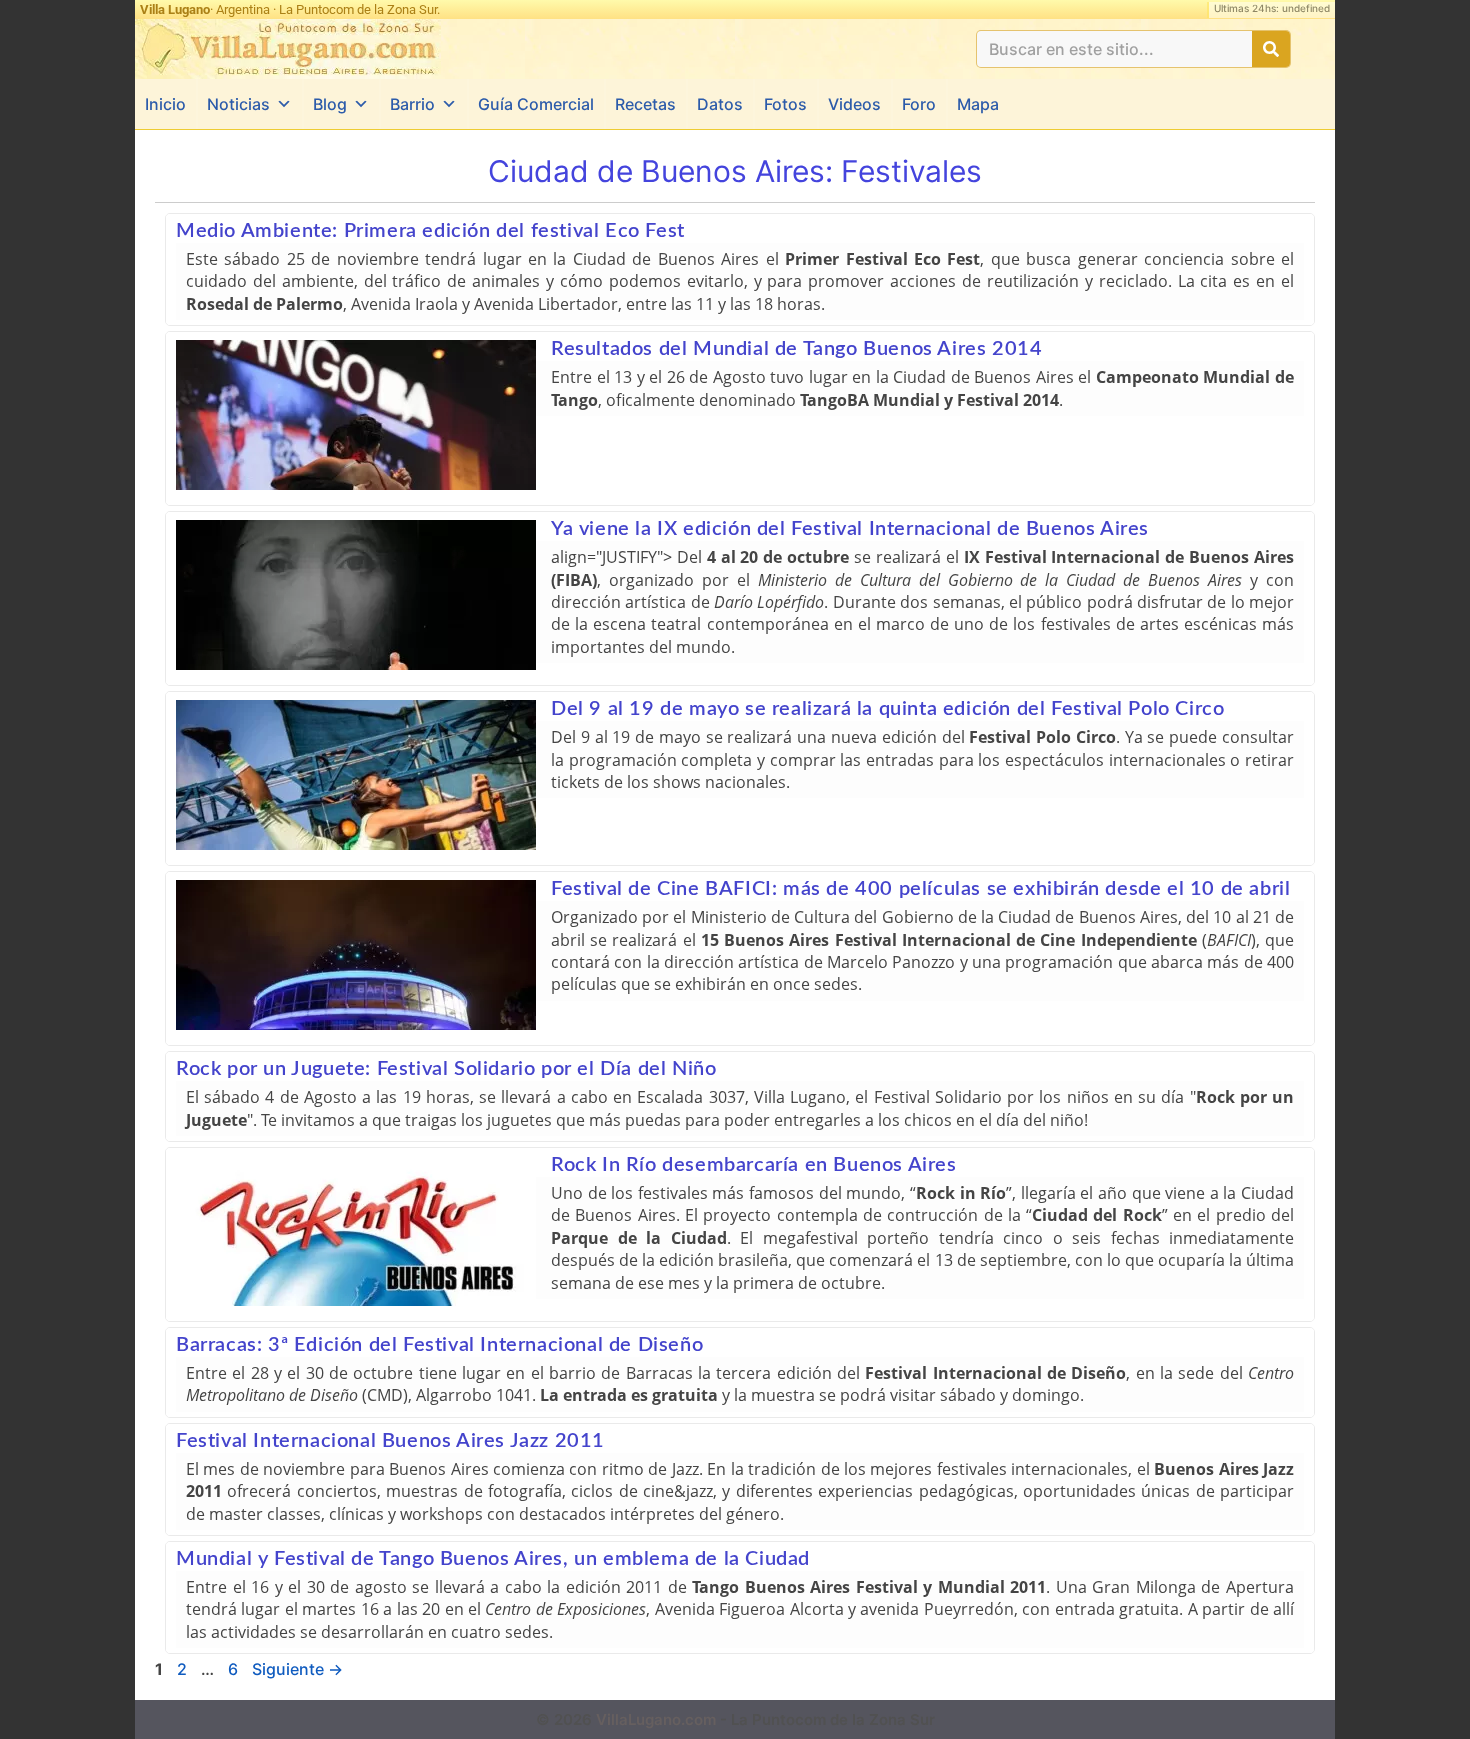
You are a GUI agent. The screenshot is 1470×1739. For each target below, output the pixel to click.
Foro (919, 104)
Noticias (238, 104)
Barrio (412, 104)
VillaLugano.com (656, 1719)
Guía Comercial (536, 104)
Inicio (165, 104)
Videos (854, 104)
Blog (330, 104)
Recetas (645, 104)
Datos (720, 104)
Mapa (978, 104)
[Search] (1271, 49)
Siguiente (297, 1669)
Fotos (785, 104)
